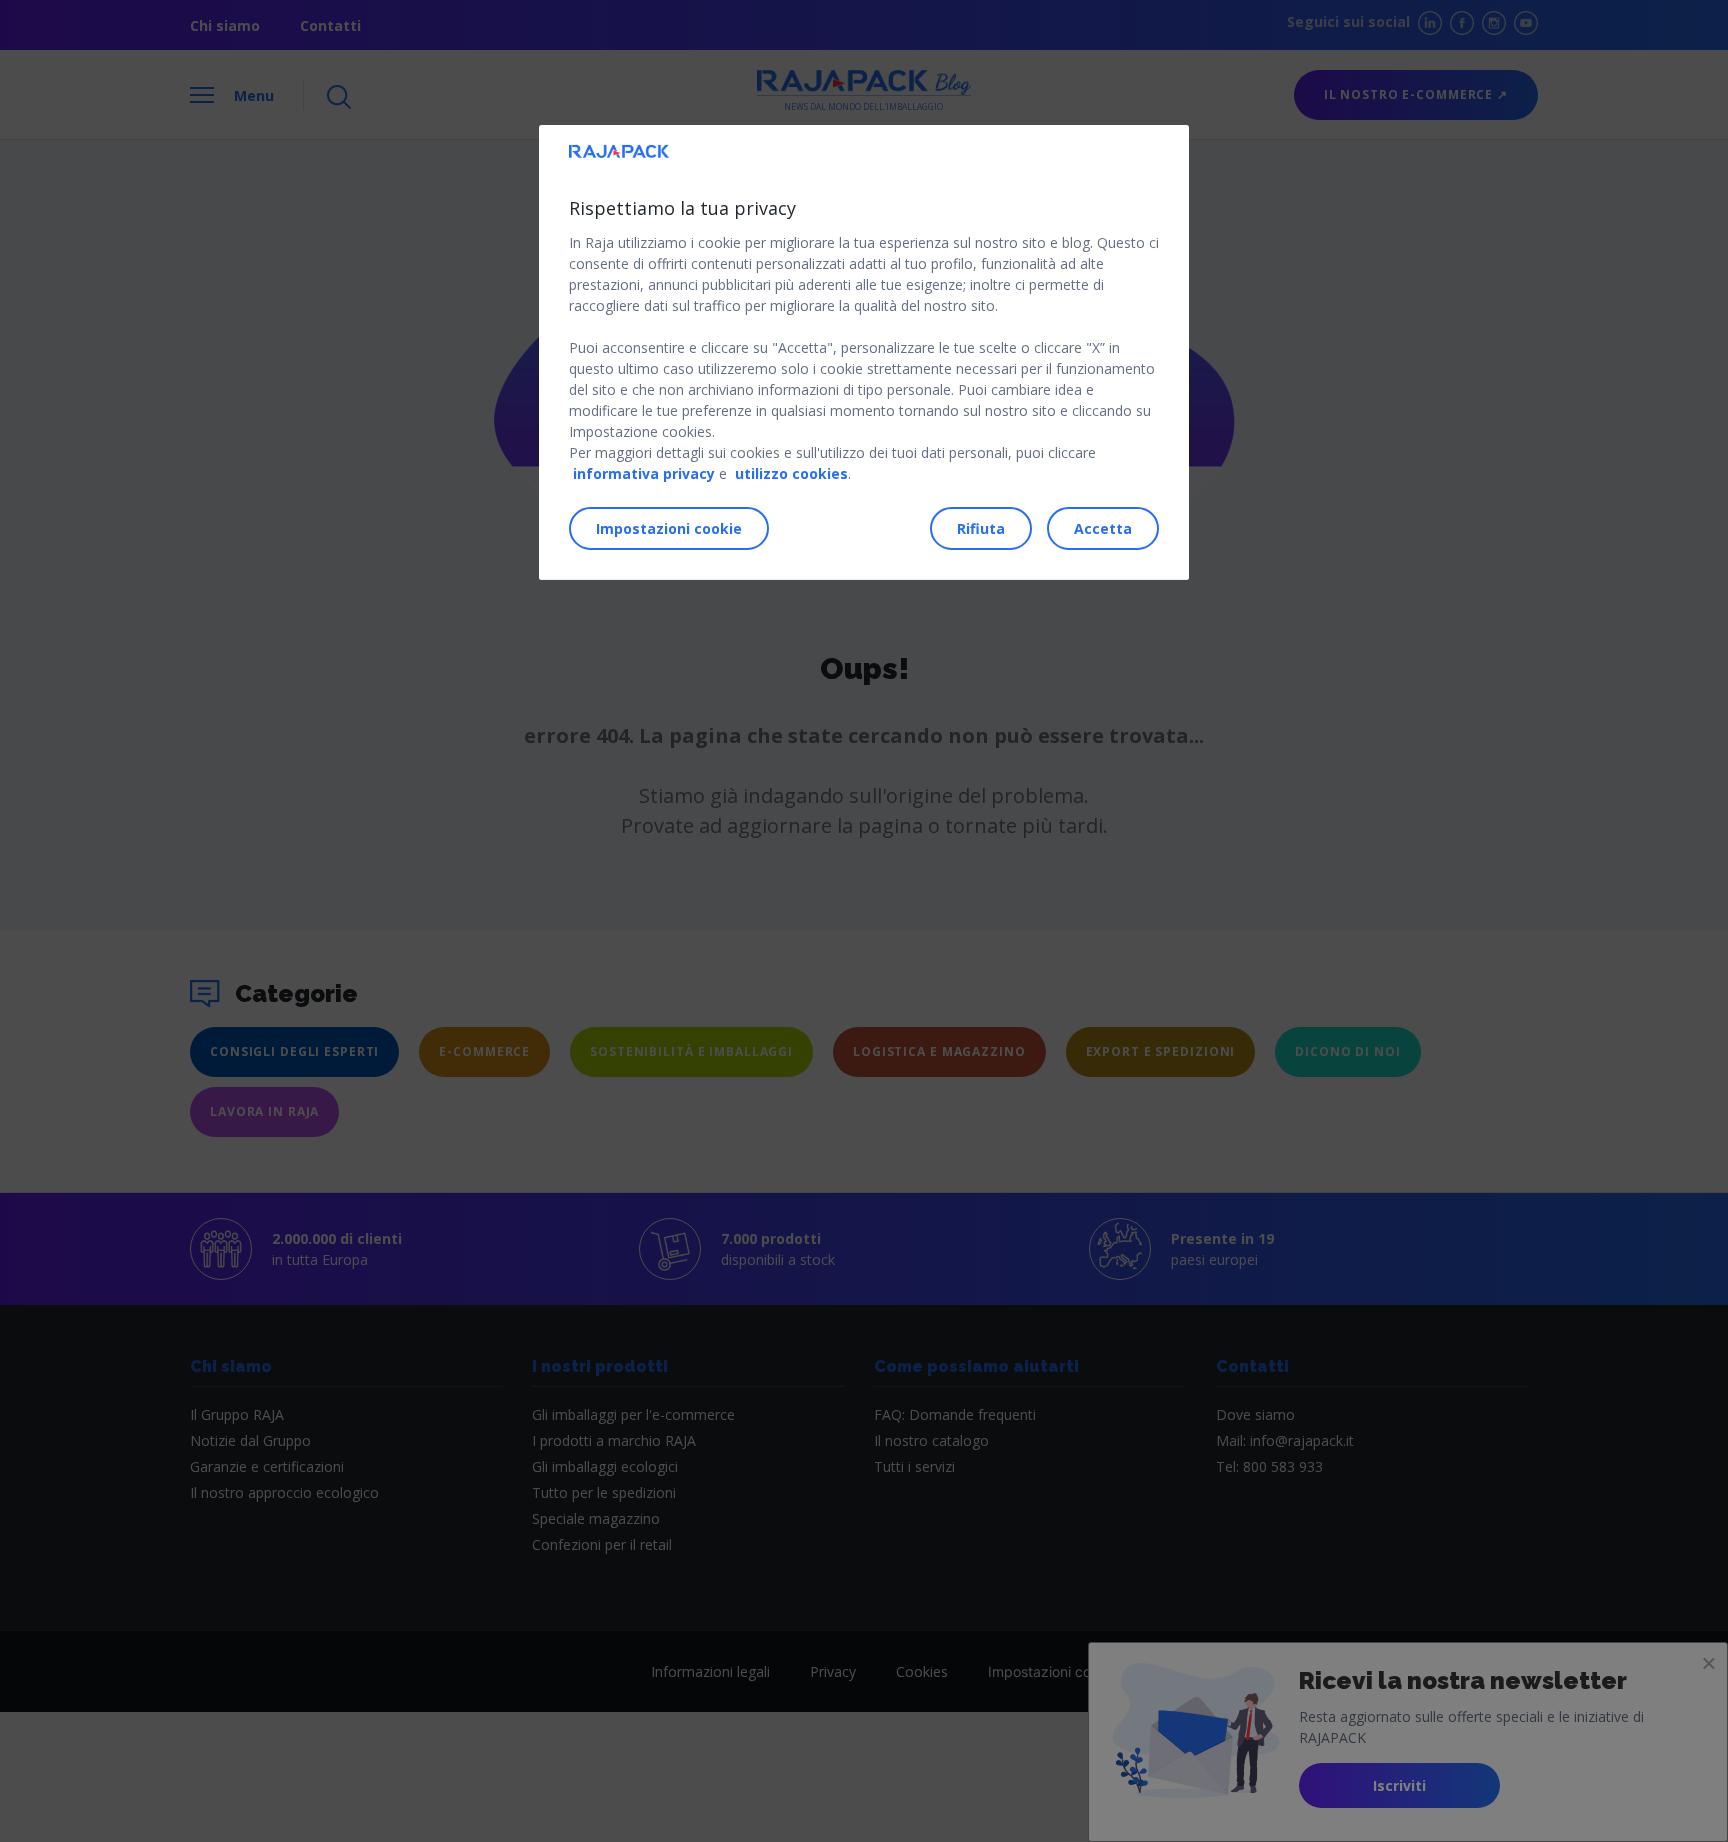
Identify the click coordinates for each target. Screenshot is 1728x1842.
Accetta (1103, 528)
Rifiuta (981, 528)
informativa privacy (644, 473)
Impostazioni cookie (669, 528)
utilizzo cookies (791, 473)
